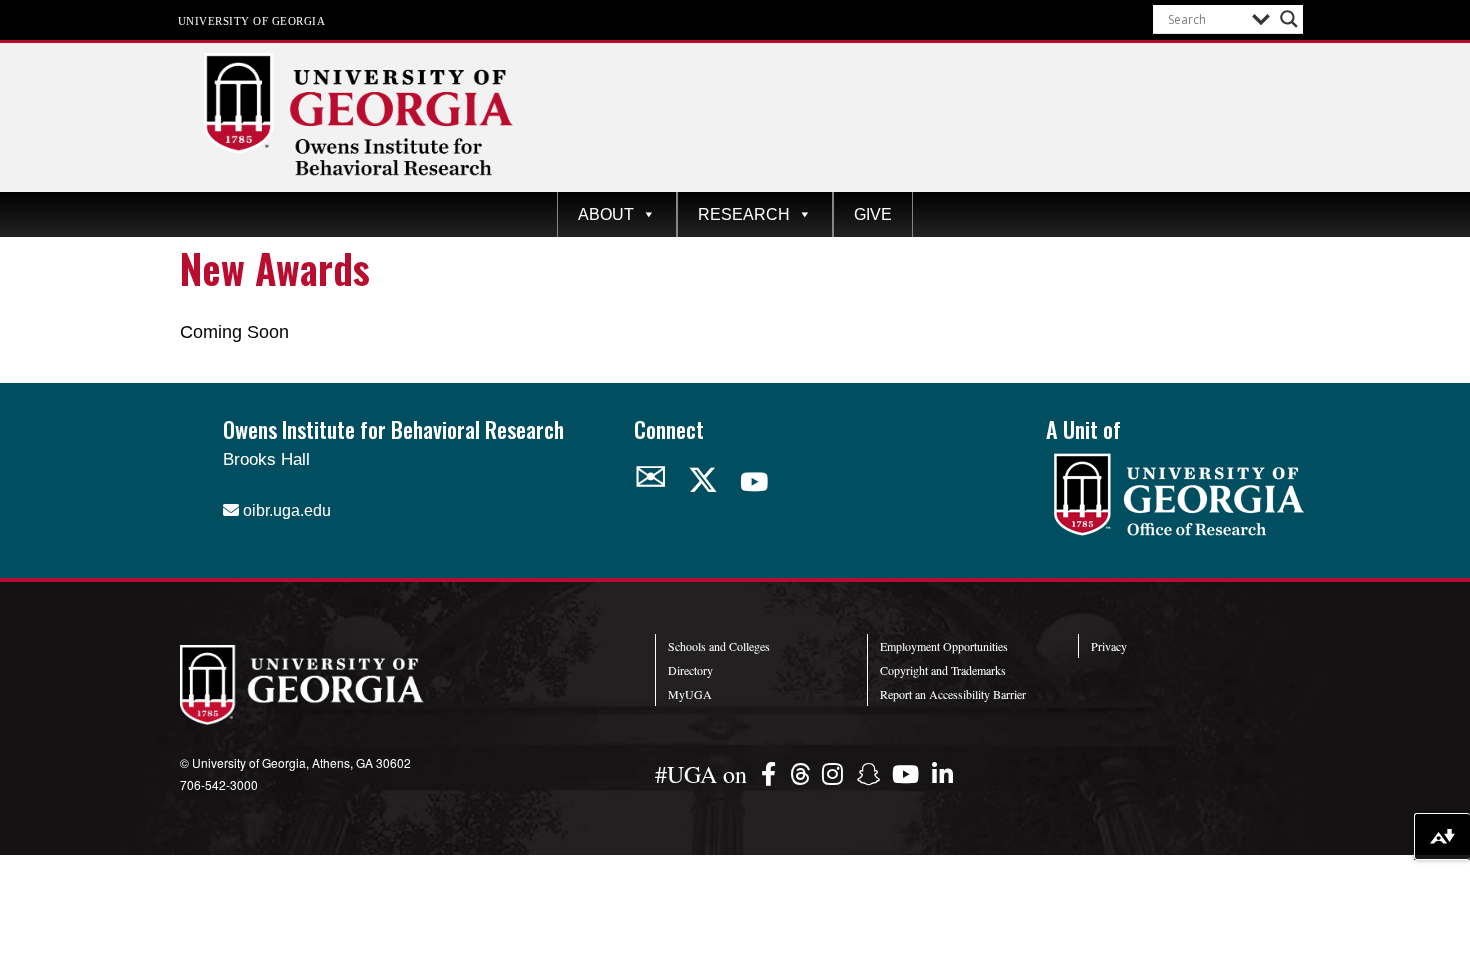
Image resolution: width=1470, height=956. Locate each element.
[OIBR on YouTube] (754, 482)
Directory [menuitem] (690, 670)
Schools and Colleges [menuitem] (719, 646)
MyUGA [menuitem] (690, 694)
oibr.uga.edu (285, 510)
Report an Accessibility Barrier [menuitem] (953, 694)
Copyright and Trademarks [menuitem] (943, 670)
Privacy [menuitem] (1109, 646)
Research (744, 214)
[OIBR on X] (703, 480)
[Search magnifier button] (1289, 19)
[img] (771, 773)
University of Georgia (252, 20)
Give (873, 214)
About (606, 214)
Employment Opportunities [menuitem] (944, 646)
